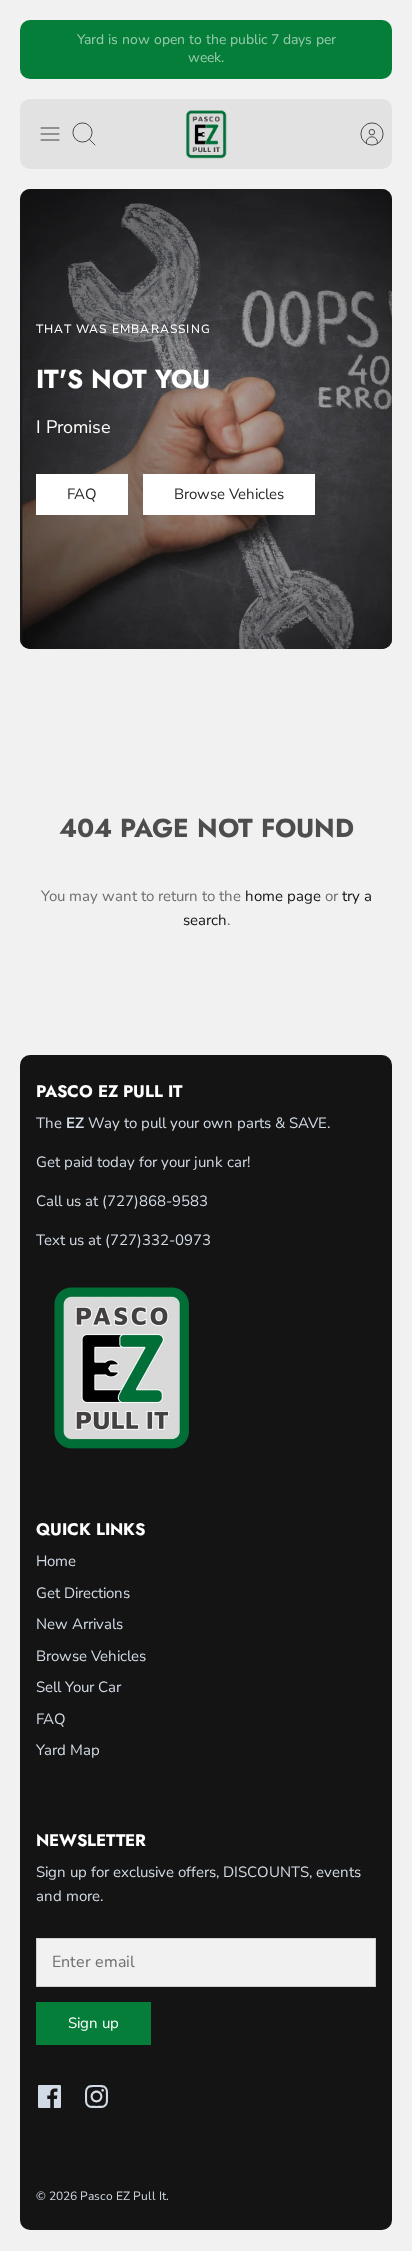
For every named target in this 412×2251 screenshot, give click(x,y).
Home (56, 1561)
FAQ (51, 1719)
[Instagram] (96, 2096)
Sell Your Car (78, 1687)
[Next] (365, 49)
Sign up (93, 2023)
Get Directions (83, 1593)
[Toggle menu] (50, 134)
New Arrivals (79, 1624)
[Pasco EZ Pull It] (206, 134)
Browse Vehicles (91, 1656)
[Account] (362, 134)
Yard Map (68, 1750)
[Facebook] (49, 2096)
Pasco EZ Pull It (123, 2196)
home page (283, 896)
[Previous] (47, 49)
